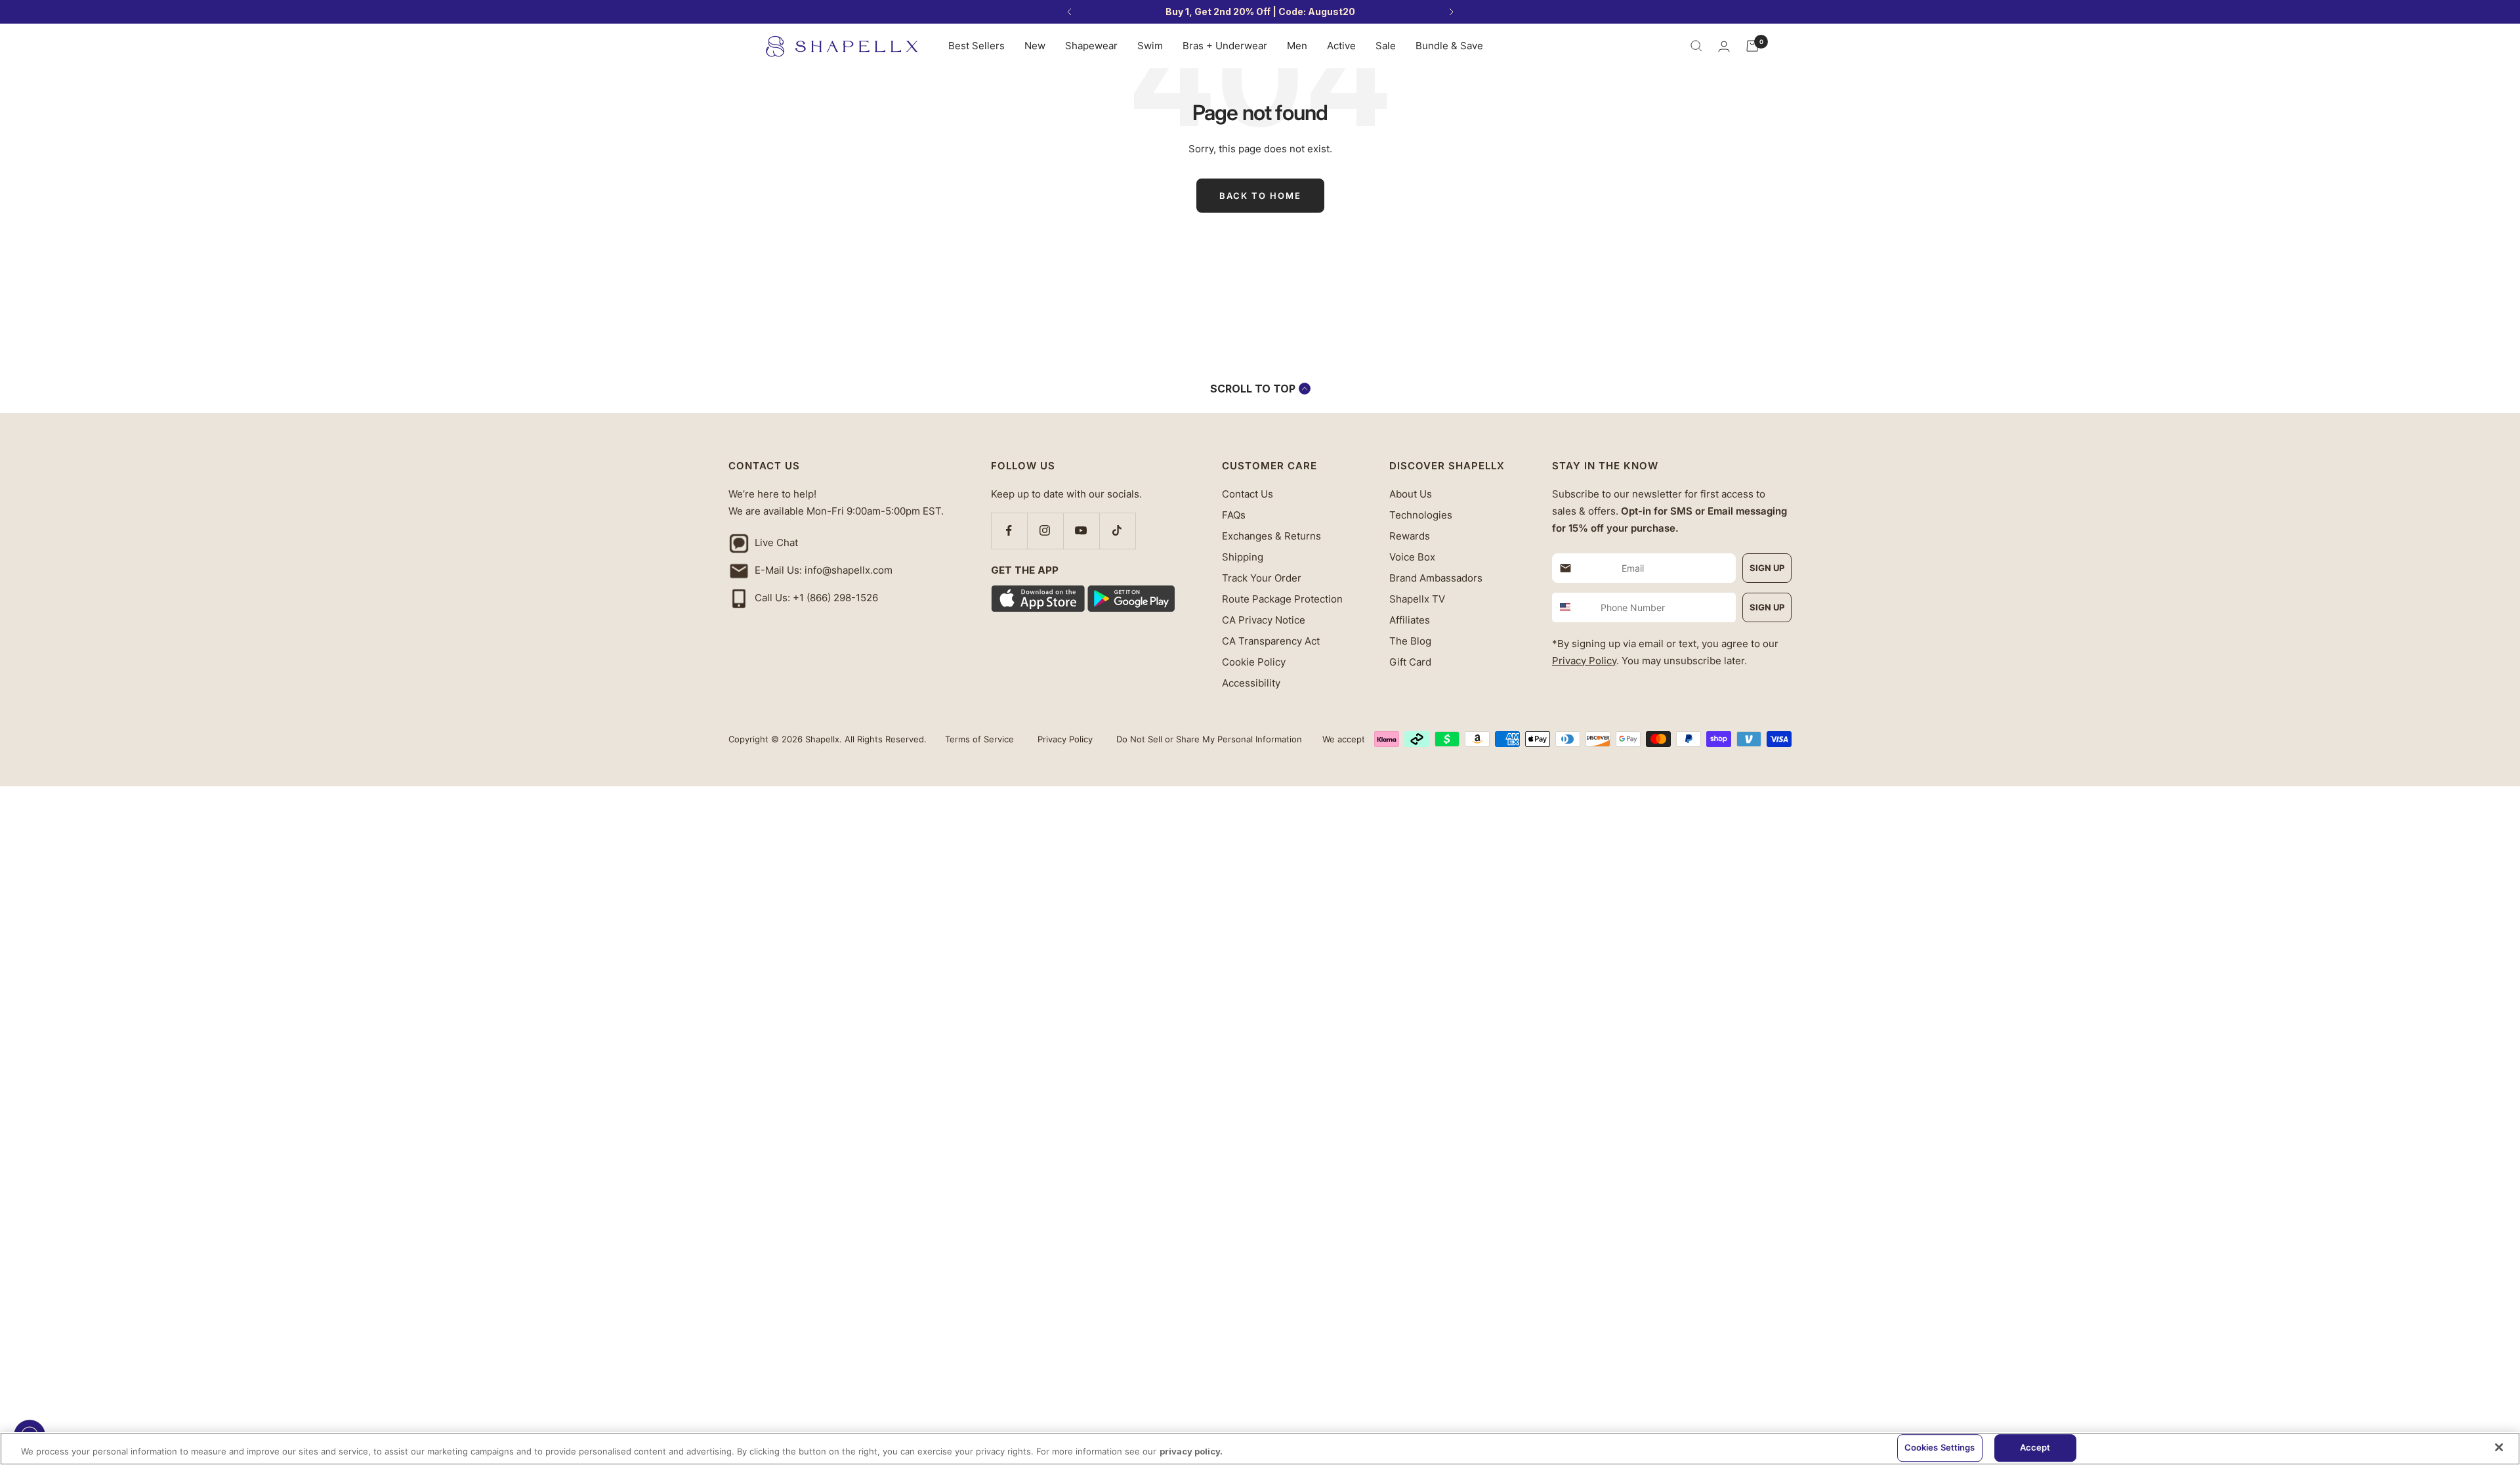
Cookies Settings (1940, 1447)
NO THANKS (1887, 841)
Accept (2035, 1447)
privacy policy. (1191, 1451)
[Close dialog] (2497, 23)
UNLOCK (1887, 796)
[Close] (2499, 1447)
